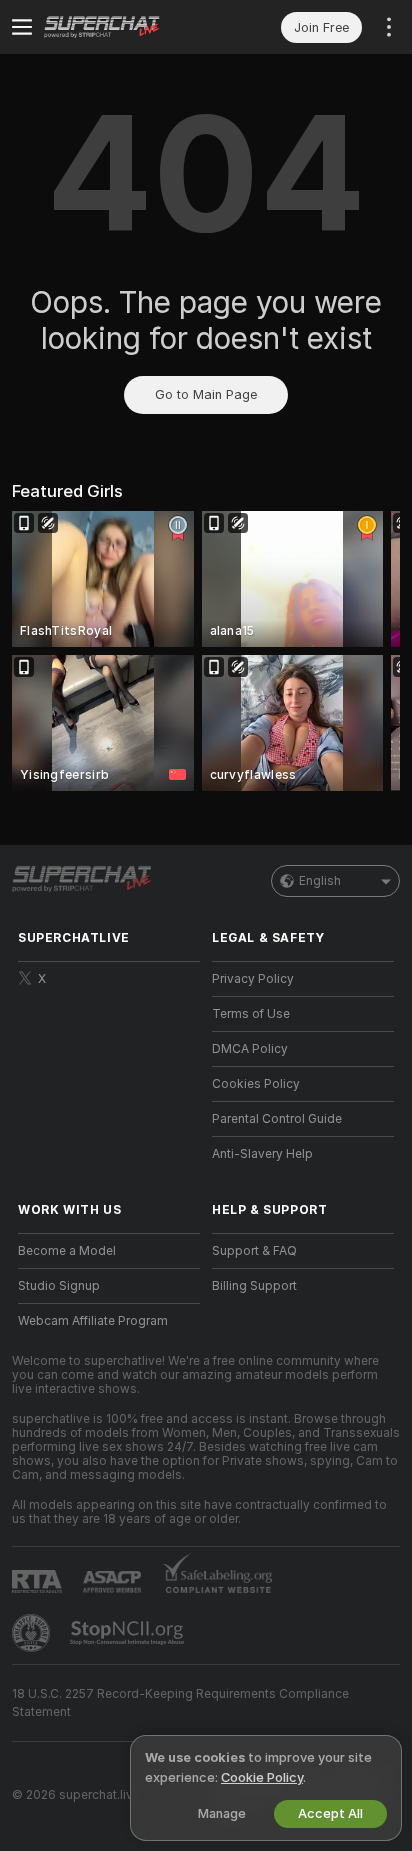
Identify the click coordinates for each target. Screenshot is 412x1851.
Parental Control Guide (277, 1119)
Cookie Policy (262, 1777)
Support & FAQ (254, 1251)
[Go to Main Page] (125, 27)
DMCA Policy (250, 1049)
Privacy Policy (253, 979)
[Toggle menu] (22, 27)
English (320, 881)
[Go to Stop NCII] (129, 1633)
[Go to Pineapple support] (33, 1633)
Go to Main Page (206, 394)
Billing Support (254, 1286)
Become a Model (67, 1251)
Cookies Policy (256, 1084)
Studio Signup (59, 1286)
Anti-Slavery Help (262, 1154)
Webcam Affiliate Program (93, 1321)
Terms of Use (251, 1014)
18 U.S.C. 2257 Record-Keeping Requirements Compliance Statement (180, 1703)
